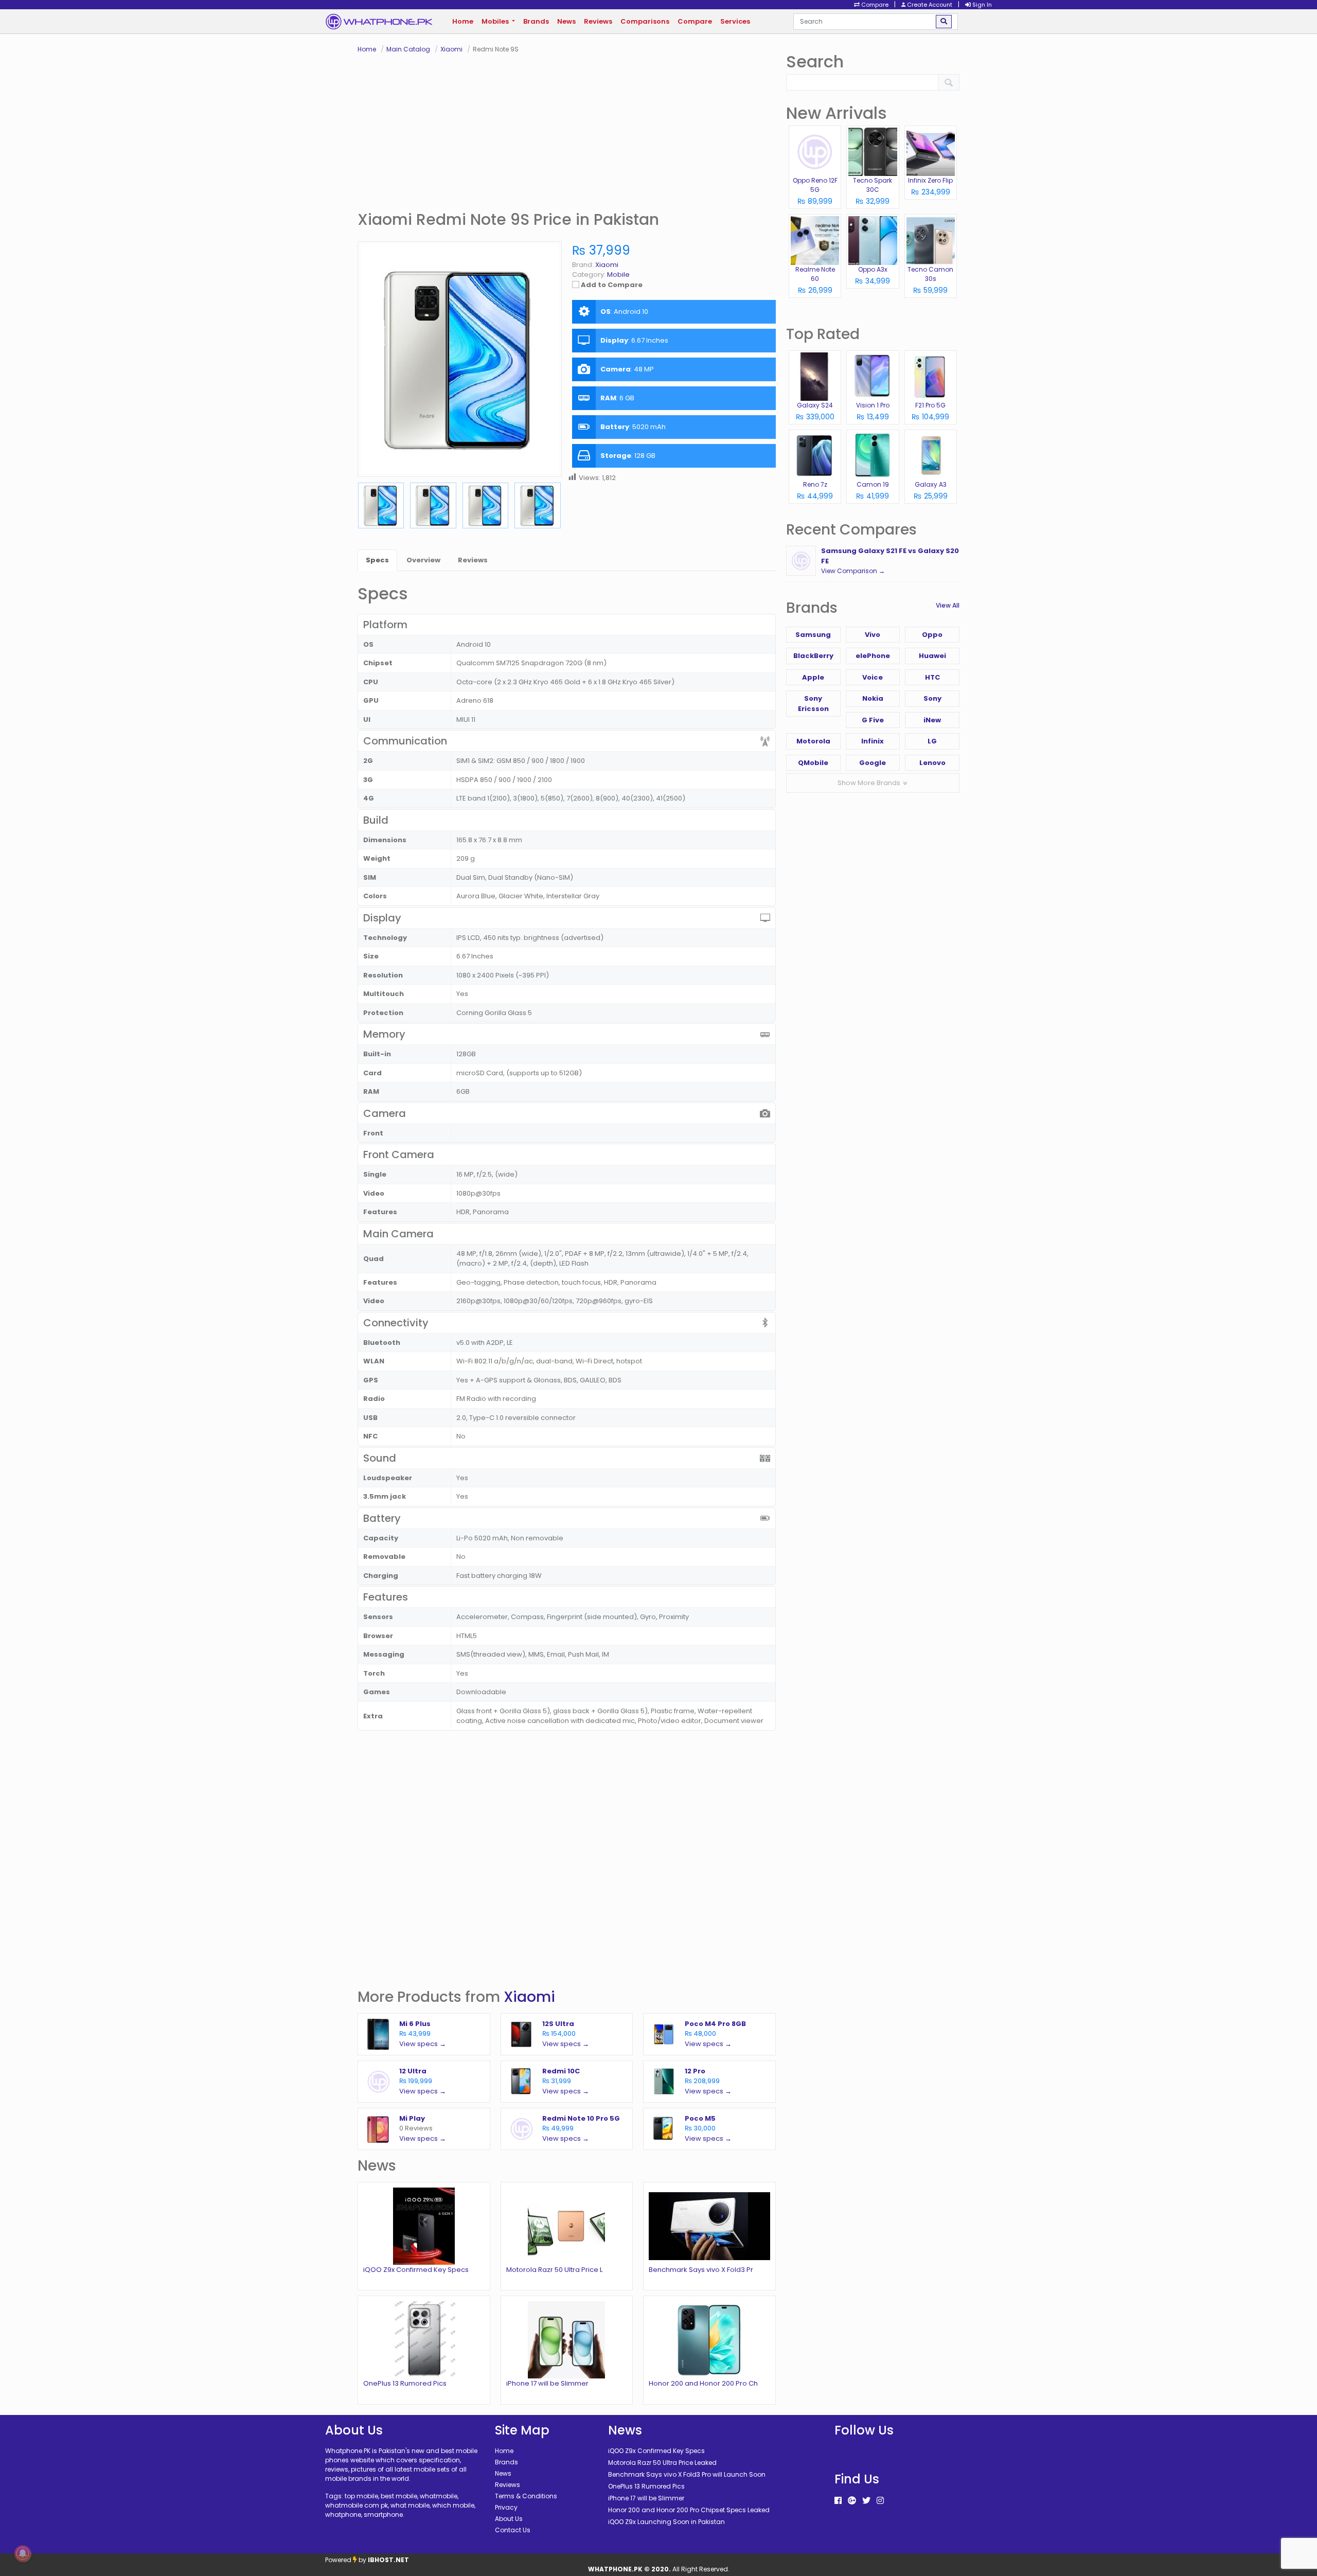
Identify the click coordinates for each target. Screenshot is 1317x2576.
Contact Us (513, 2530)
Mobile (618, 274)
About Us (509, 2519)
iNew (932, 720)
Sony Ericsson (813, 704)
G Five (873, 720)
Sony (932, 698)
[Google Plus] (852, 2501)
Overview (423, 560)
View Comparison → (853, 571)
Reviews (598, 21)
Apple (813, 677)
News (566, 21)
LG (932, 741)
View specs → (423, 2044)
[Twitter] (866, 2501)
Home (463, 21)
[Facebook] (838, 2501)
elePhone (873, 656)
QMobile (813, 763)
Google (873, 763)
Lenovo (932, 763)
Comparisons (645, 21)
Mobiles (496, 21)
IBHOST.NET (388, 2560)
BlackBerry (813, 656)
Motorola (813, 741)
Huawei (932, 656)
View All (948, 605)
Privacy (506, 2507)
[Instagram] (880, 2501)
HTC (932, 677)
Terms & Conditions (526, 2496)
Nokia (873, 698)
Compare (695, 21)
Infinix (873, 741)
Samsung (813, 635)
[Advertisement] (567, 132)
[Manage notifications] (23, 2553)
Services (735, 21)
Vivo (873, 635)
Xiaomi (529, 1997)
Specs (377, 560)
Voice (873, 677)
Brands (536, 21)
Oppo (932, 635)
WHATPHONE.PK (615, 2569)
